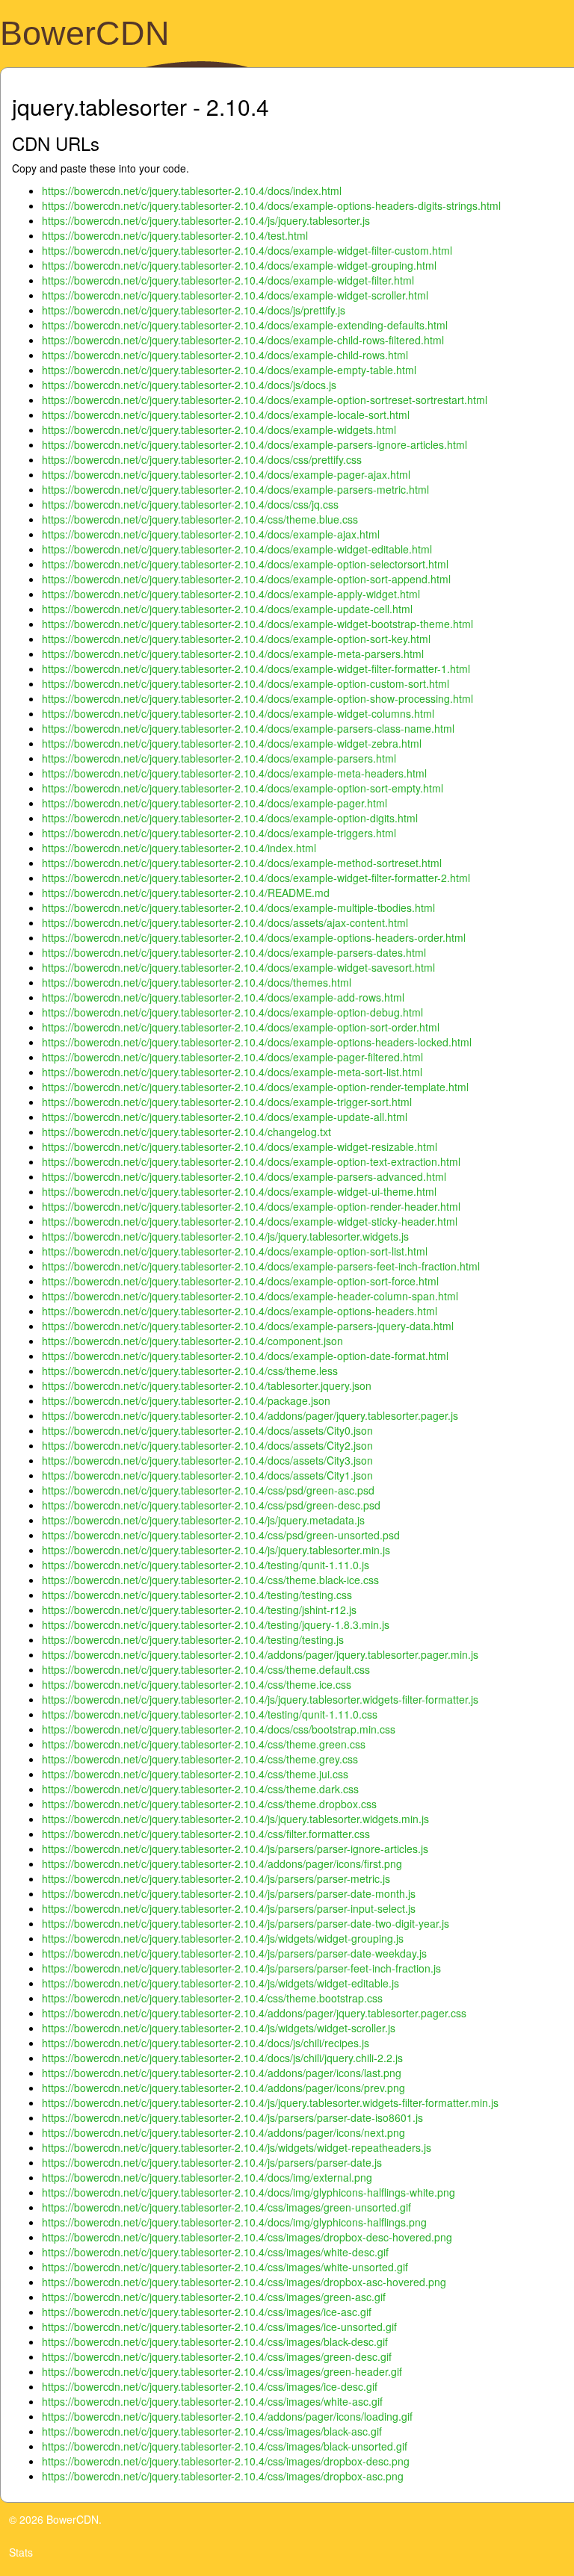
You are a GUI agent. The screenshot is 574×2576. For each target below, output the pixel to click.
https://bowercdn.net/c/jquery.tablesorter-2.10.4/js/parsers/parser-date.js (212, 2162)
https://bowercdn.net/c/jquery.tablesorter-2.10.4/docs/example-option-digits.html (230, 818)
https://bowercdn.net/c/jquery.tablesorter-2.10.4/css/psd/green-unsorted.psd (221, 1535)
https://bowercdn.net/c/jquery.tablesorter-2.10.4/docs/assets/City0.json (207, 1430)
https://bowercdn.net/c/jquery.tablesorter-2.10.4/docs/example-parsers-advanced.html (244, 1176)
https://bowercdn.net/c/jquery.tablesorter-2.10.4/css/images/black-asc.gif (212, 2431)
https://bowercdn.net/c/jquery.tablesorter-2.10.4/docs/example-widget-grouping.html (239, 265)
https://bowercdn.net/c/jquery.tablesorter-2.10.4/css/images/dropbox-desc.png (226, 2461)
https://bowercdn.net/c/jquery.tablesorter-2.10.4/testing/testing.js (193, 1639)
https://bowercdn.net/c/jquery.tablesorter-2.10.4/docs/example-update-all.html (225, 1117)
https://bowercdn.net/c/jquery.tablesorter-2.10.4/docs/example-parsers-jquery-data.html (248, 1326)
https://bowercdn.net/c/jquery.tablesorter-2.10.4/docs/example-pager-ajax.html (226, 474)
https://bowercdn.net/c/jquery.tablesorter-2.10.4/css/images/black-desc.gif (215, 2341)
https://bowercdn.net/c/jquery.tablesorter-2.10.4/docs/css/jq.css (190, 504)
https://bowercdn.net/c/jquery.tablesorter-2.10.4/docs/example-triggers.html (219, 833)
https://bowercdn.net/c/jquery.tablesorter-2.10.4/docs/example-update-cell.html (227, 609)
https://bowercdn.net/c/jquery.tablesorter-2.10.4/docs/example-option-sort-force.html (240, 1281)
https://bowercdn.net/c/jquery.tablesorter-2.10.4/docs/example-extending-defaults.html (245, 325)
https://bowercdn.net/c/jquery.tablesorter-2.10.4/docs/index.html (192, 190)
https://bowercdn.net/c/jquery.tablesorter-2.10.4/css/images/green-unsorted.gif (226, 2207)
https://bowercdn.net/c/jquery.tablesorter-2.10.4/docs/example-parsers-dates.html (234, 952)
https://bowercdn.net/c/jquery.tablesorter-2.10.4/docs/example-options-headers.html (240, 1311)
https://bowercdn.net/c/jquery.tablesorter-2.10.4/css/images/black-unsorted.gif (225, 2446)
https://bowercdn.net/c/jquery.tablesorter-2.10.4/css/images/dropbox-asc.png (223, 2476)
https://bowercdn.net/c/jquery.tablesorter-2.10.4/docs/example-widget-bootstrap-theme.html (257, 624)
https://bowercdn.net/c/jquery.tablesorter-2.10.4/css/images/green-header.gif (222, 2371)
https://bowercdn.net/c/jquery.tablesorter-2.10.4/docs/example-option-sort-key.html (236, 639)
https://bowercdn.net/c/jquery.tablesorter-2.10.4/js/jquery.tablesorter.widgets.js (225, 1236)
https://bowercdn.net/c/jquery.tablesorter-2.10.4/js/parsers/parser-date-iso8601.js (232, 2117)
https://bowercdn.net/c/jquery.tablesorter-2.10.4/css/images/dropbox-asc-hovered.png (244, 2282)
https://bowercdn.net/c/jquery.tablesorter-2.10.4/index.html (179, 848)
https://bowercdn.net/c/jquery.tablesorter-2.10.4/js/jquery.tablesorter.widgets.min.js (235, 1819)
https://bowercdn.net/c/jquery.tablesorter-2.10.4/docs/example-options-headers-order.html (254, 937)
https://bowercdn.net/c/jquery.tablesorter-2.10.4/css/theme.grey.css (200, 1759)
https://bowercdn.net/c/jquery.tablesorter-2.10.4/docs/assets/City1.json (207, 1475)
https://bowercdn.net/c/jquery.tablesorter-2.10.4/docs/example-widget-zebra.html (232, 743)
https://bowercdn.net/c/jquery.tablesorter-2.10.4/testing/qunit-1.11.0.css (210, 1714)
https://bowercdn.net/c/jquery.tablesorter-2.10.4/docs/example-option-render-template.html (255, 1087)
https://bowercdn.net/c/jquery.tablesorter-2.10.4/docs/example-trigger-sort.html (227, 1102)
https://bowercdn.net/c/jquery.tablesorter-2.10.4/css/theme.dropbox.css (209, 1804)
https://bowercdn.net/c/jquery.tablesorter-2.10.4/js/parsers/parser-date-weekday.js (234, 1953)
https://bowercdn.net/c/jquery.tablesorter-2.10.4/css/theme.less (190, 1371)
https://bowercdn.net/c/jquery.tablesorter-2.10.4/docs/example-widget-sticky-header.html (250, 1221)
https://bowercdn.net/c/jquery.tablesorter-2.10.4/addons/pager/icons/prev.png (223, 2088)
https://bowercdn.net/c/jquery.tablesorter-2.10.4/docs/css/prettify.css (202, 459)
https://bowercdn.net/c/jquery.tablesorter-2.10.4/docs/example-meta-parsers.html (233, 654)
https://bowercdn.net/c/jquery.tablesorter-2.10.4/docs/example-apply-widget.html (231, 594)
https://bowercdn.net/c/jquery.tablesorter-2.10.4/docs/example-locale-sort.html (226, 415)
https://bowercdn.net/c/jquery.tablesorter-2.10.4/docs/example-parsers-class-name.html (248, 728)
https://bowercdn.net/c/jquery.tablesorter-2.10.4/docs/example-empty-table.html (229, 370)
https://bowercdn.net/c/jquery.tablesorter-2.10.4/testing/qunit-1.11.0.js (206, 1565)
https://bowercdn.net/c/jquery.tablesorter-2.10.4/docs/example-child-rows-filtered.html (243, 340)
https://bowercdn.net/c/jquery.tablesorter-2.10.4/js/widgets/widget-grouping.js (223, 1938)
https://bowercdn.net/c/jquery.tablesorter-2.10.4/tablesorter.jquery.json (207, 1385)
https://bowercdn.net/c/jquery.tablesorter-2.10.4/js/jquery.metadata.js (203, 1520)
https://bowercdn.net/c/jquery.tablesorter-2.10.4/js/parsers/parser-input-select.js (229, 1908)
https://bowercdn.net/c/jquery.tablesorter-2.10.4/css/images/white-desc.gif (215, 2252)
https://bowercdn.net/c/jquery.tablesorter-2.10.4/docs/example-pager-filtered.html (232, 1057)
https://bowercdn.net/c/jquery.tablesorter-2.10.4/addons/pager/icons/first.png (222, 1863)
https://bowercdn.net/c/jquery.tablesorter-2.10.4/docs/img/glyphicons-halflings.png (234, 2222)
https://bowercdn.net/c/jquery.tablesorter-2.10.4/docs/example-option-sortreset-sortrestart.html (265, 400)
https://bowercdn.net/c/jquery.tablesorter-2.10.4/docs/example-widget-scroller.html (235, 295)
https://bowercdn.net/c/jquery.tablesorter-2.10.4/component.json (192, 1341)
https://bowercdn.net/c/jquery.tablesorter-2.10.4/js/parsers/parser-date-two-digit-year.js (246, 1923)
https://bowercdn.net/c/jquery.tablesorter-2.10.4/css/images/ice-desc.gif (210, 2386)
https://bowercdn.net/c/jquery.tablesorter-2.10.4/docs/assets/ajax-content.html (225, 922)
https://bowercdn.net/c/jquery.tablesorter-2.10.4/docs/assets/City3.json (207, 1460)
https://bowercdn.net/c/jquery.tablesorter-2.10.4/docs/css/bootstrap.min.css (219, 1729)
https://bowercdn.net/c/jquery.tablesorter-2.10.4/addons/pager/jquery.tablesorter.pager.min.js (260, 1654)
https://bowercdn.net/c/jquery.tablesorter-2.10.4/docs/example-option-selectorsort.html (245, 564)
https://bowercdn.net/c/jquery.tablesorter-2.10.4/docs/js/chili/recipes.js (206, 2043)
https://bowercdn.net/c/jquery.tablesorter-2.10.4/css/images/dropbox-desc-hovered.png (247, 2237)
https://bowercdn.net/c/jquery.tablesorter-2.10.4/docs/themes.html (197, 982)
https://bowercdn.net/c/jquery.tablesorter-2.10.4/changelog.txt (186, 1132)
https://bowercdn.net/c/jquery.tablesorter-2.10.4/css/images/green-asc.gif (214, 2297)
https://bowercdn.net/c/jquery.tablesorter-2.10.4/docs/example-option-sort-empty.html (243, 788)
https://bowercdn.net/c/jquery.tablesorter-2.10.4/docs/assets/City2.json (207, 1445)
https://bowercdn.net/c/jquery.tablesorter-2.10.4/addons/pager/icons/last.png (222, 2073)
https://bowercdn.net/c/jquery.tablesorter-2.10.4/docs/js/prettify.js (194, 310)
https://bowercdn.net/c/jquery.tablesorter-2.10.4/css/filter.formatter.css (206, 1834)
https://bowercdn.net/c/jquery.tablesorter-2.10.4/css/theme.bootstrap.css (212, 1998)
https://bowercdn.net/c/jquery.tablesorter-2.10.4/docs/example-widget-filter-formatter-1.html (256, 668)
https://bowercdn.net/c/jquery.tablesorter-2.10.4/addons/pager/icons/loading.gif (227, 2416)
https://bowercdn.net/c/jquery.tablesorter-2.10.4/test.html (175, 235)
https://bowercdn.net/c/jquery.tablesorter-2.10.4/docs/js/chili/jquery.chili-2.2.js (222, 2058)
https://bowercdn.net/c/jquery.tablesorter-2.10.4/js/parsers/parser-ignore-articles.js (235, 1849)
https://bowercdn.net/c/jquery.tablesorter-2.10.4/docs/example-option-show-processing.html (257, 698)
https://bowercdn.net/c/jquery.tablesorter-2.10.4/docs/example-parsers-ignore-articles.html (254, 444)
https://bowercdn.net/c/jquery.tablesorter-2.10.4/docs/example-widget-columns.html (238, 713)
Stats (21, 2552)
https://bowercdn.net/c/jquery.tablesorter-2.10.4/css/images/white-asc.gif (212, 2401)
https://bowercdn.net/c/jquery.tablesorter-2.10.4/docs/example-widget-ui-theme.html (239, 1191)
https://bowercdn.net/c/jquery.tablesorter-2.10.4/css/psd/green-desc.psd (211, 1505)
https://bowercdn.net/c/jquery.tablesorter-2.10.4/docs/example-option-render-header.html (251, 1206)
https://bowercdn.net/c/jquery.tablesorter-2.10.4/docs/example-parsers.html (219, 758)
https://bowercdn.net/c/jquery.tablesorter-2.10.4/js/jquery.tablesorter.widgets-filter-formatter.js (260, 1699)
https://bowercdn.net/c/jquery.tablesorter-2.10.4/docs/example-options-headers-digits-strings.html (271, 205)
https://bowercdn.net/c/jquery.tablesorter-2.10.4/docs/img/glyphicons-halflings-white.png (249, 2192)
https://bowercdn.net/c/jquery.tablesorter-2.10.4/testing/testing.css (197, 1595)
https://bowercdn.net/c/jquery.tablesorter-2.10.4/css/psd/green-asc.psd (208, 1490)
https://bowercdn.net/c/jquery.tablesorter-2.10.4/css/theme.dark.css (200, 1789)
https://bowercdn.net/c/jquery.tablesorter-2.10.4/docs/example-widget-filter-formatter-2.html (256, 878)
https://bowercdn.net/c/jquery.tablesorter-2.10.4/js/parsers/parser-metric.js (216, 1878)
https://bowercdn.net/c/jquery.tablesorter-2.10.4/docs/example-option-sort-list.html (235, 1251)
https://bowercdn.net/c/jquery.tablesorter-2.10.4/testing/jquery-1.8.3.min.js (216, 1624)
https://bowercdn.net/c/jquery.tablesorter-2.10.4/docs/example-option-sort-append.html (246, 579)
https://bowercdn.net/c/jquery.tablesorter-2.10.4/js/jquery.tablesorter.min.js (216, 1550)
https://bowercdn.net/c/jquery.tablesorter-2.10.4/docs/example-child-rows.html (225, 355)
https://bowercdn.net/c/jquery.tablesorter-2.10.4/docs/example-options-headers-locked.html (257, 1042)
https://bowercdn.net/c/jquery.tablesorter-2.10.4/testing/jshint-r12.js (199, 1610)
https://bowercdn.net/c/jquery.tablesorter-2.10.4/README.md (186, 893)
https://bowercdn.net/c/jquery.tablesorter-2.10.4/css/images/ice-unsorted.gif (219, 2327)
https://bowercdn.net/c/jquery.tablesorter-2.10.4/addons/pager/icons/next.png (223, 2132)
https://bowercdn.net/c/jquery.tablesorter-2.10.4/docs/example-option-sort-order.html (241, 1027)
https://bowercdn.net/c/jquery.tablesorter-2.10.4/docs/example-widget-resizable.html (240, 1146)
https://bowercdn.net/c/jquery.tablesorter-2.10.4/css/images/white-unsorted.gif (225, 2267)
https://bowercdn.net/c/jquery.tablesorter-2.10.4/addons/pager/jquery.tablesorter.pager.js (250, 1415)
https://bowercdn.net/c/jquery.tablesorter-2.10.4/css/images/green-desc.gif (217, 2356)
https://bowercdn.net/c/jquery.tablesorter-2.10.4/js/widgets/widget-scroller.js (219, 2028)
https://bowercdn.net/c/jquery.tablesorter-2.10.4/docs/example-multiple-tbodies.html (238, 907)
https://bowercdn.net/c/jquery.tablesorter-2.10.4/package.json (186, 1400)
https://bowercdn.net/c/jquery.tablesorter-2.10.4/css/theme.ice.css (197, 1684)
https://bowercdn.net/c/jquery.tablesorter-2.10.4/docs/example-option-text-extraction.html (251, 1161)
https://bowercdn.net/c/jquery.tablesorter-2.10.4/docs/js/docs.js (189, 385)
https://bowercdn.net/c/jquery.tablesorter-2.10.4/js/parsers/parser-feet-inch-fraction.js (241, 1968)
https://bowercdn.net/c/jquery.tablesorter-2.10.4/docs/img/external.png (207, 2177)
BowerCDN (85, 33)
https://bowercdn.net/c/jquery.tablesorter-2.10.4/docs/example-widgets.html (219, 429)
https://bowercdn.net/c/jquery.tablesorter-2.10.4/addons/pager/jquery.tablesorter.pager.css (254, 2013)
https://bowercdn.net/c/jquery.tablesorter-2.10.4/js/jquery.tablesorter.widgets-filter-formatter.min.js (270, 2102)
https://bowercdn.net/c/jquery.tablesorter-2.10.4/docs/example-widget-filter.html (228, 280)
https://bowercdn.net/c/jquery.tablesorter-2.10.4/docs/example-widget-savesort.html (238, 967)
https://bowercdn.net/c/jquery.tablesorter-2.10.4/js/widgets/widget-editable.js (220, 1983)
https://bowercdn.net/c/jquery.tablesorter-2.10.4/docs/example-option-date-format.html (245, 1356)
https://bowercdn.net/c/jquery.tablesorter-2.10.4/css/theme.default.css (206, 1669)
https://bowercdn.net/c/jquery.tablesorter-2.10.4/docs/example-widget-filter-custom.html (247, 250)
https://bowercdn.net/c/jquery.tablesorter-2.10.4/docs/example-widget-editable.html (237, 549)
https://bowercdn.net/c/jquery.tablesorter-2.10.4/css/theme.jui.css (195, 1774)
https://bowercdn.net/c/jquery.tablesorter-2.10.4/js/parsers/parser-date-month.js (229, 1893)
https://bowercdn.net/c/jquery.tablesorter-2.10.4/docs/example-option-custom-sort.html (246, 683)
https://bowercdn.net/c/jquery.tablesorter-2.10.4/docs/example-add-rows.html (223, 997)
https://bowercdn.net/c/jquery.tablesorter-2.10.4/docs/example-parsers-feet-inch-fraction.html (261, 1266)
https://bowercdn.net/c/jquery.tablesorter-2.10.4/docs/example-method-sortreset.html (242, 863)
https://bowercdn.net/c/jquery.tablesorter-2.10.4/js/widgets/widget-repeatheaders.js (237, 2147)
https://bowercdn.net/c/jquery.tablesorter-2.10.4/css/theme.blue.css (200, 519)
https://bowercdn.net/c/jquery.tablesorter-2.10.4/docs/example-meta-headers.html (234, 773)
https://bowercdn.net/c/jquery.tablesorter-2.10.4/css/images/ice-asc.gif (207, 2312)
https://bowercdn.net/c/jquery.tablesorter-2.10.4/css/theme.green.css (204, 1744)
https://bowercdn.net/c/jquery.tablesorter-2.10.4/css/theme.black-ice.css (210, 1580)
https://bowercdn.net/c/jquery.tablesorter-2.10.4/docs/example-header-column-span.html (250, 1296)
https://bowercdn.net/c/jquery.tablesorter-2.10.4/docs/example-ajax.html (211, 534)
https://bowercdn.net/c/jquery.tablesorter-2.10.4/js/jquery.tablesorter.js (206, 220)
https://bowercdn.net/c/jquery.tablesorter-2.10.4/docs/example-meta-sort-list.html (232, 1072)
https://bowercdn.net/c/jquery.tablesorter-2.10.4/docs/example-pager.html (215, 803)
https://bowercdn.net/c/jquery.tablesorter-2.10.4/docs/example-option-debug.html (232, 1012)
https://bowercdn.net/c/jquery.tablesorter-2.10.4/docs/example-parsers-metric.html (235, 489)
